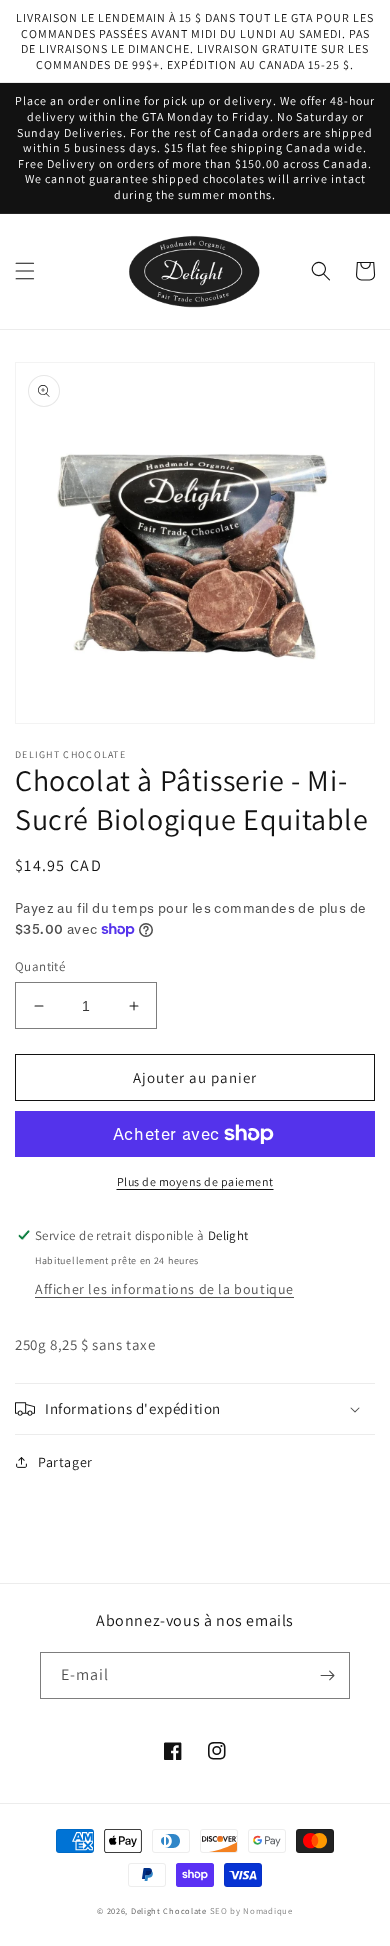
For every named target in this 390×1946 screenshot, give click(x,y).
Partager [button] (65, 1462)
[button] (25, 271)
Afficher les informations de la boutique (164, 1289)
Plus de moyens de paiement (195, 1181)
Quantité (40, 966)
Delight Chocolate (169, 1910)
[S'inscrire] (327, 1675)
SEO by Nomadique (251, 1911)
